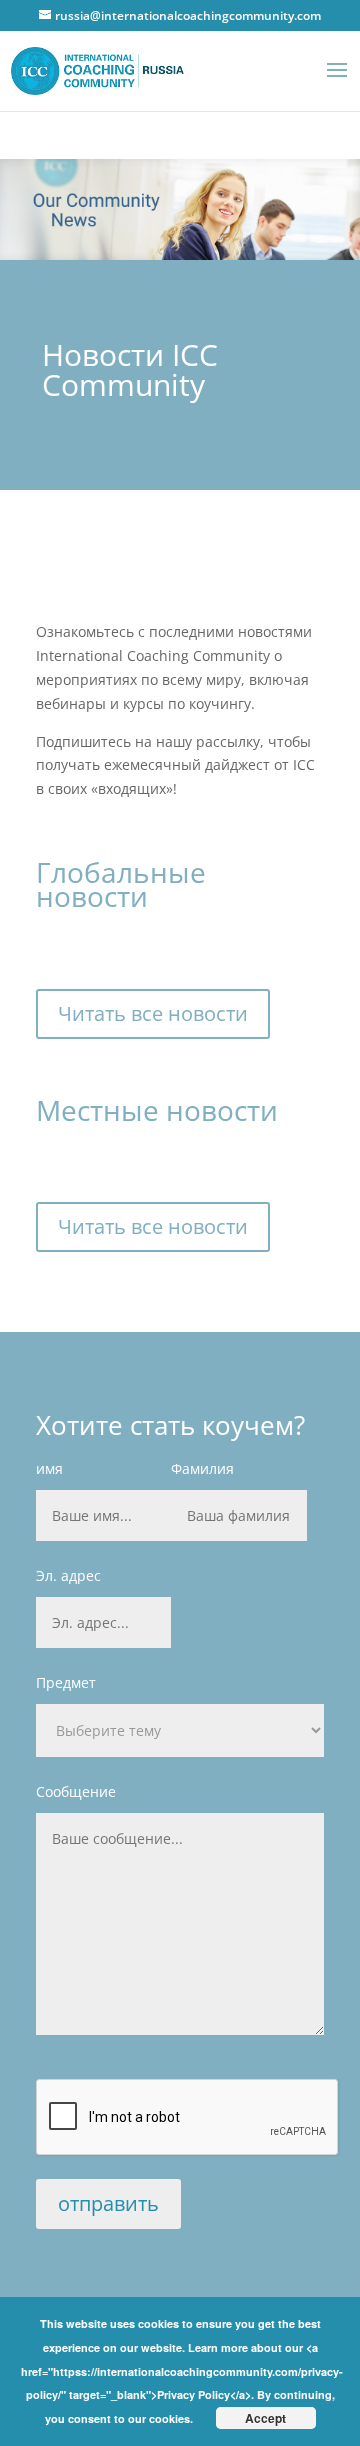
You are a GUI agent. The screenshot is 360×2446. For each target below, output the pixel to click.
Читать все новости (153, 1013)
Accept (265, 2418)
